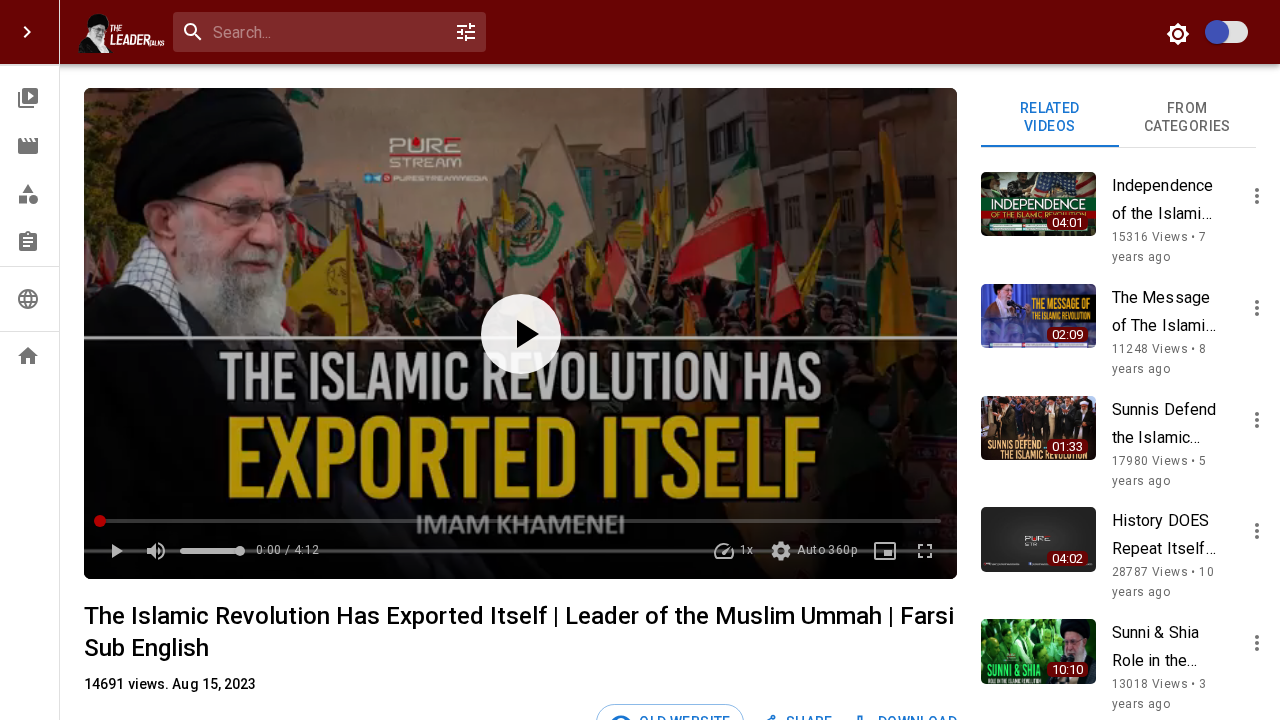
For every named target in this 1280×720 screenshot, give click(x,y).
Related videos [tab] (1050, 117)
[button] (29, 98)
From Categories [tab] (1187, 117)
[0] (466, 32)
